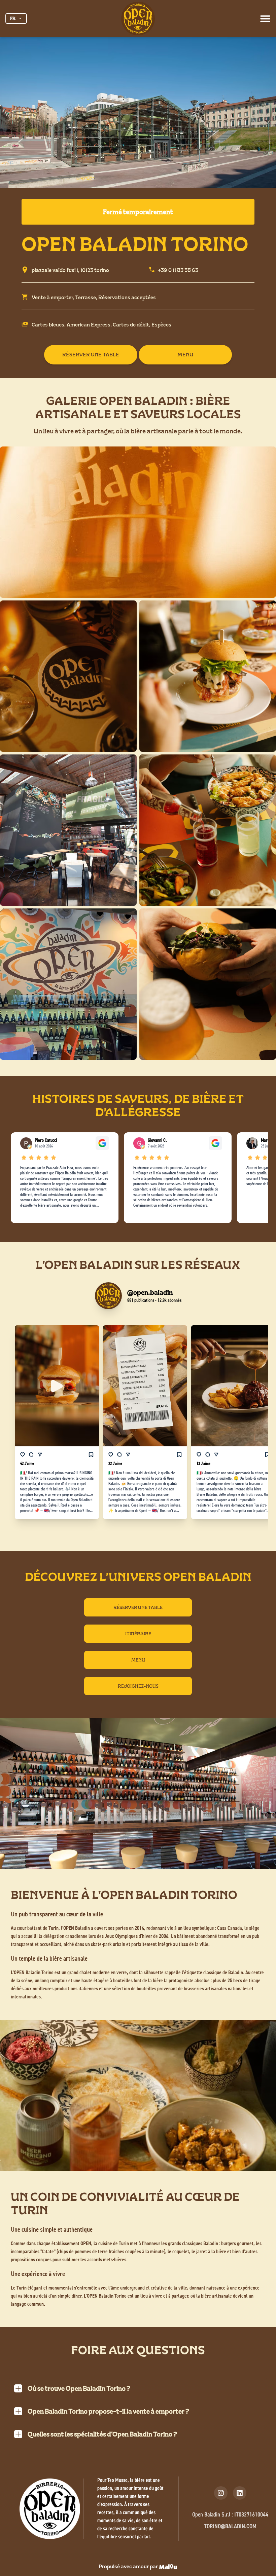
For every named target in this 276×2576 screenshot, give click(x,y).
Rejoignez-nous (138, 1686)
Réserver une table (138, 1607)
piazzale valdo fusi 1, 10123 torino (70, 270)
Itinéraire (138, 1634)
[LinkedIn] (240, 2493)
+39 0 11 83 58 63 (178, 270)
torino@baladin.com (230, 2527)
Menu (138, 1660)
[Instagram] (221, 2493)
